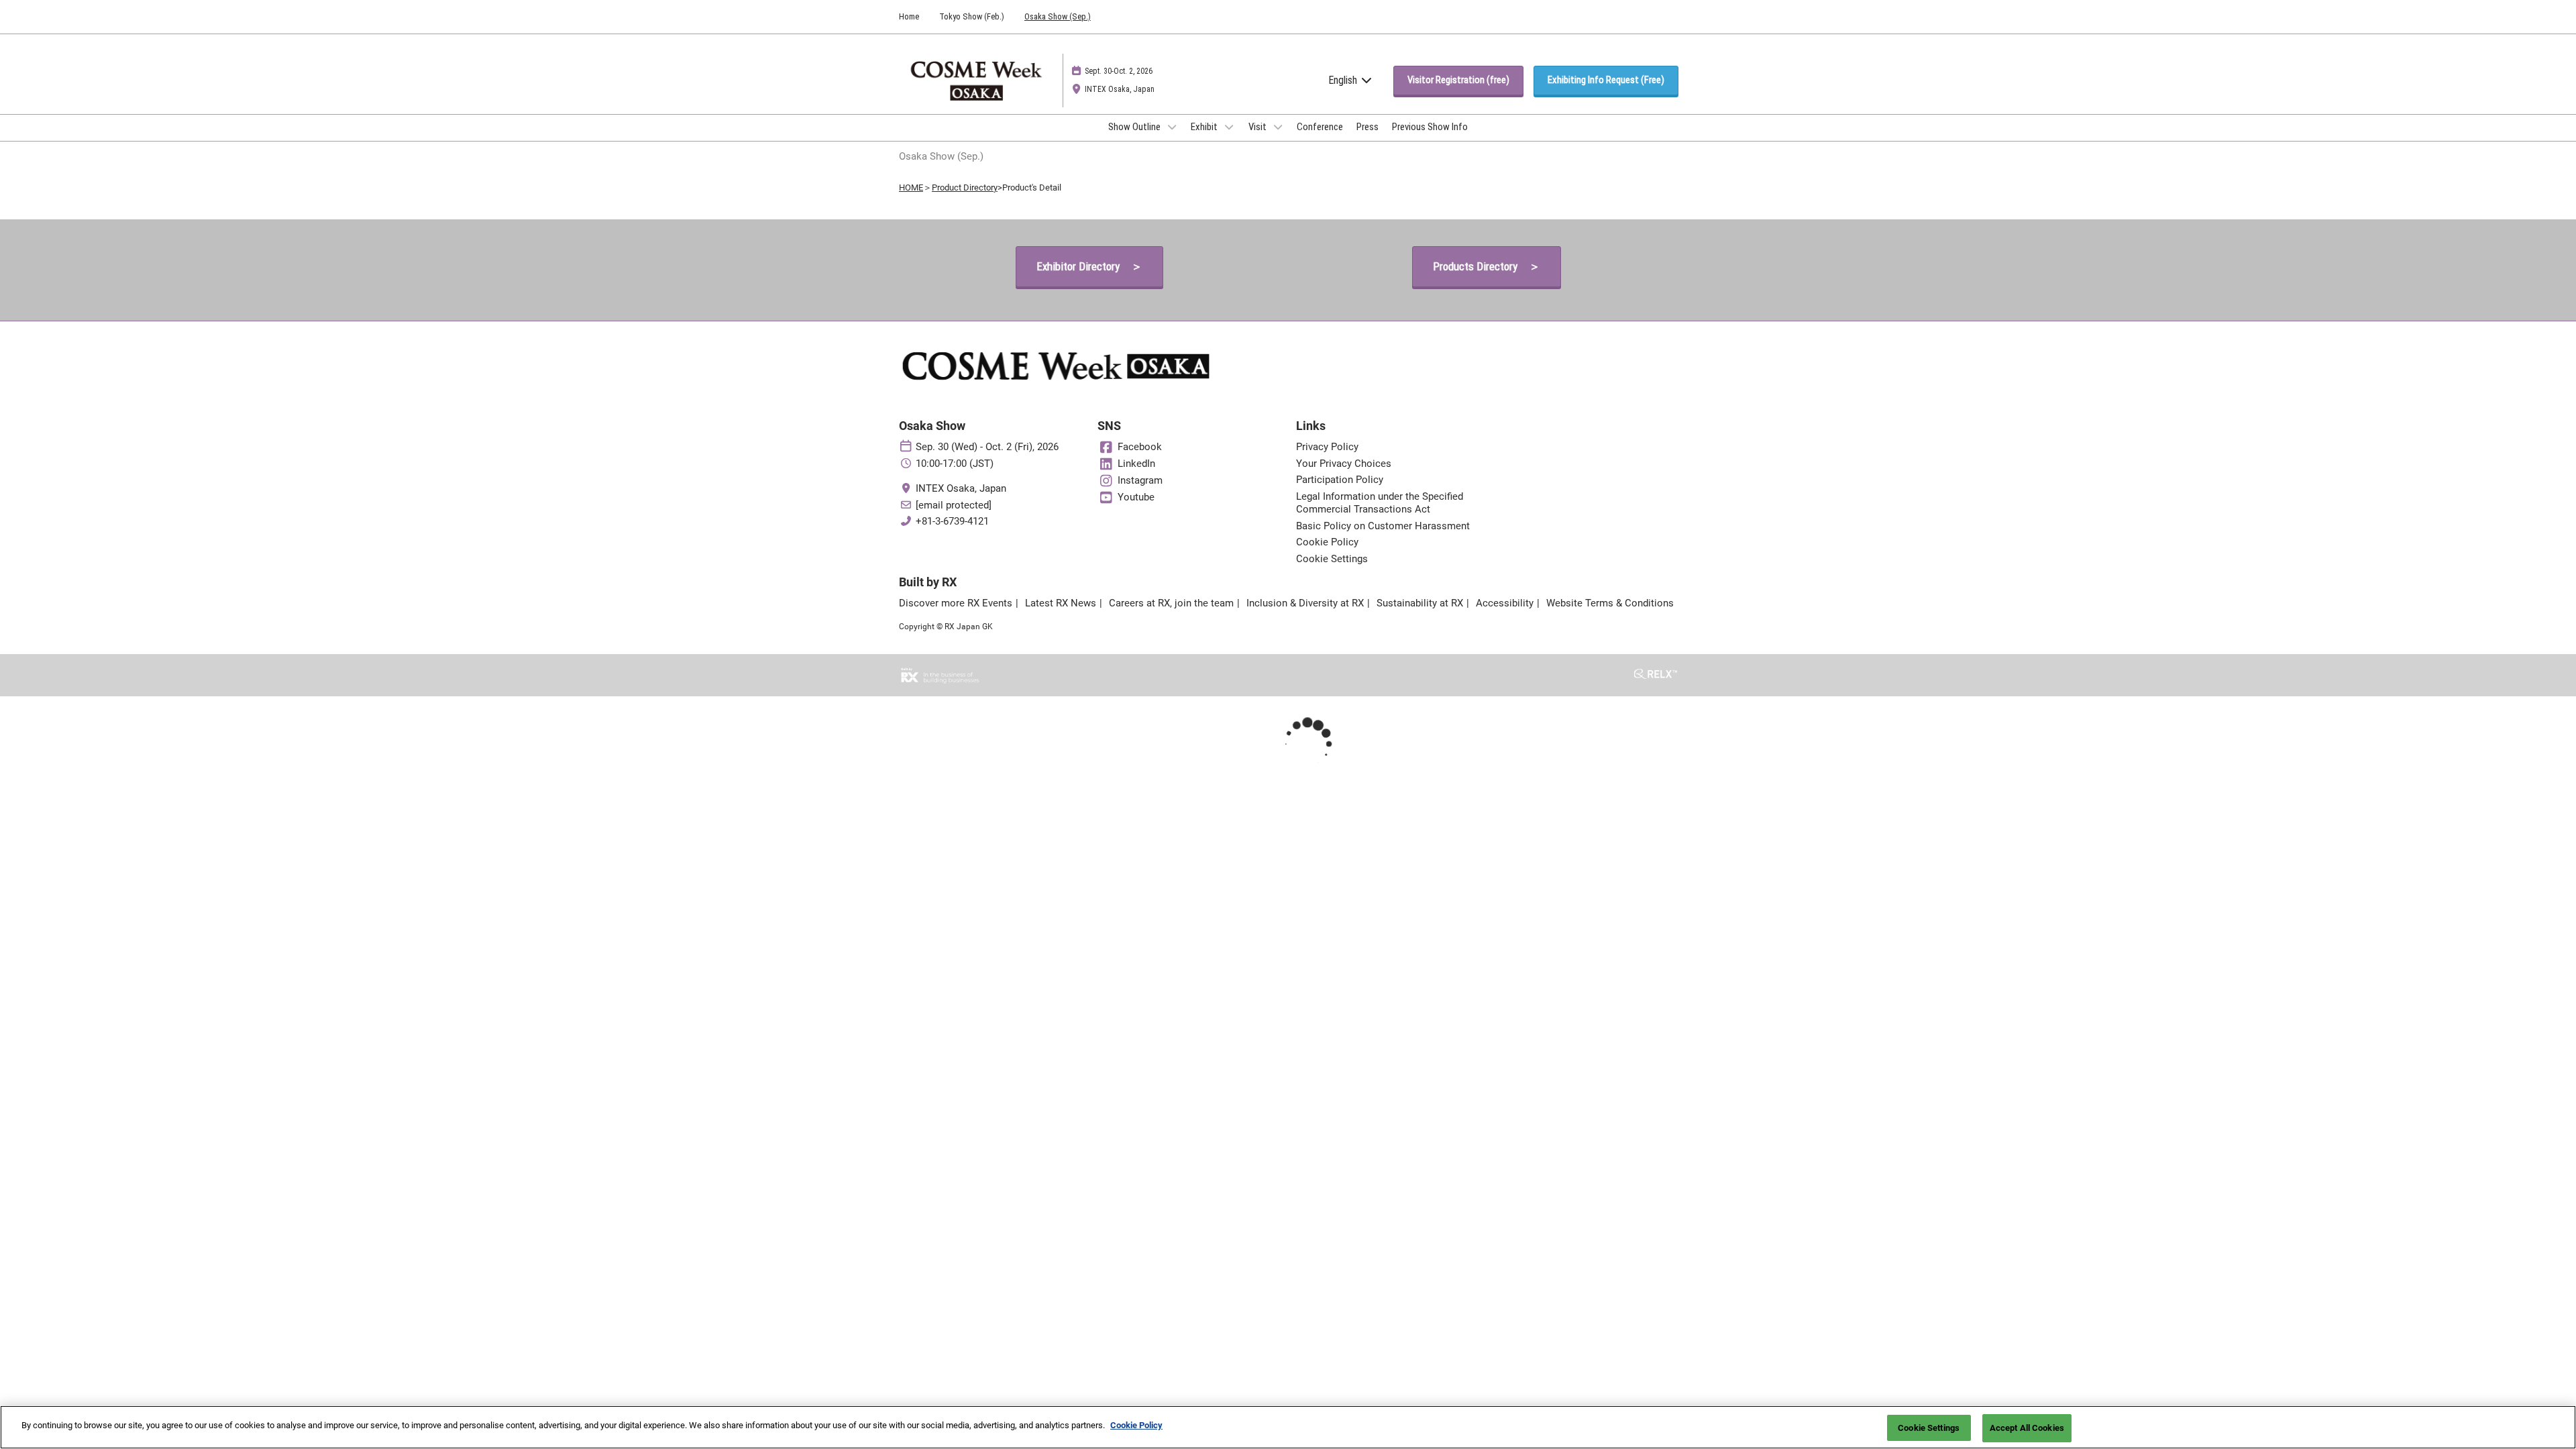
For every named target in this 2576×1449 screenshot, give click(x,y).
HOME (911, 187)
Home (909, 16)
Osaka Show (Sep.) (1058, 16)
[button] (1458, 80)
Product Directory (965, 187)
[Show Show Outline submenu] (1172, 127)
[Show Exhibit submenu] (1229, 127)
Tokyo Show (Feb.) (972, 16)
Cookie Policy (1136, 1425)
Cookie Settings (1929, 1428)
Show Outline (1135, 127)
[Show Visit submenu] (1278, 127)
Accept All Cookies (2027, 1428)
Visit (1258, 127)
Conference (1320, 127)
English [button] (1344, 80)
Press (1367, 127)
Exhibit (1205, 127)
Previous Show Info (1430, 127)
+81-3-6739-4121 (952, 521)
